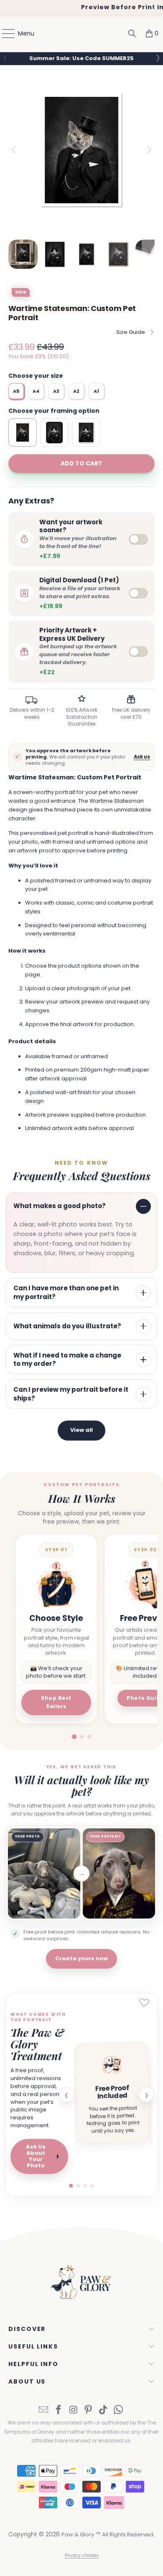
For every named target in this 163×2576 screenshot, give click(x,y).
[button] (157, 58)
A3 (56, 391)
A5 (16, 391)
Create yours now (81, 1958)
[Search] (132, 33)
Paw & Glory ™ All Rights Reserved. (108, 2534)
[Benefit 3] (85, 2186)
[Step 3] (89, 1737)
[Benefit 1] (71, 2185)
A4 (36, 391)
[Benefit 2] (78, 2186)
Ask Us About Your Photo (42, 2156)
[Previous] (15, 150)
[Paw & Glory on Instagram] (74, 2410)
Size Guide (131, 332)
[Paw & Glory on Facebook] (59, 2410)
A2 (76, 391)
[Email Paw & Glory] (44, 2410)
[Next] (148, 150)
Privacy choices (82, 2555)
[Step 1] (74, 1737)
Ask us (142, 757)
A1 (96, 391)
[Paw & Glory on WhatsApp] (118, 2410)
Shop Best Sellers (56, 1702)
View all (81, 1430)
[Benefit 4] (92, 2186)
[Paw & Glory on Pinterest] (89, 2410)
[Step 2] (82, 1737)
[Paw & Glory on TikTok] (104, 2410)
